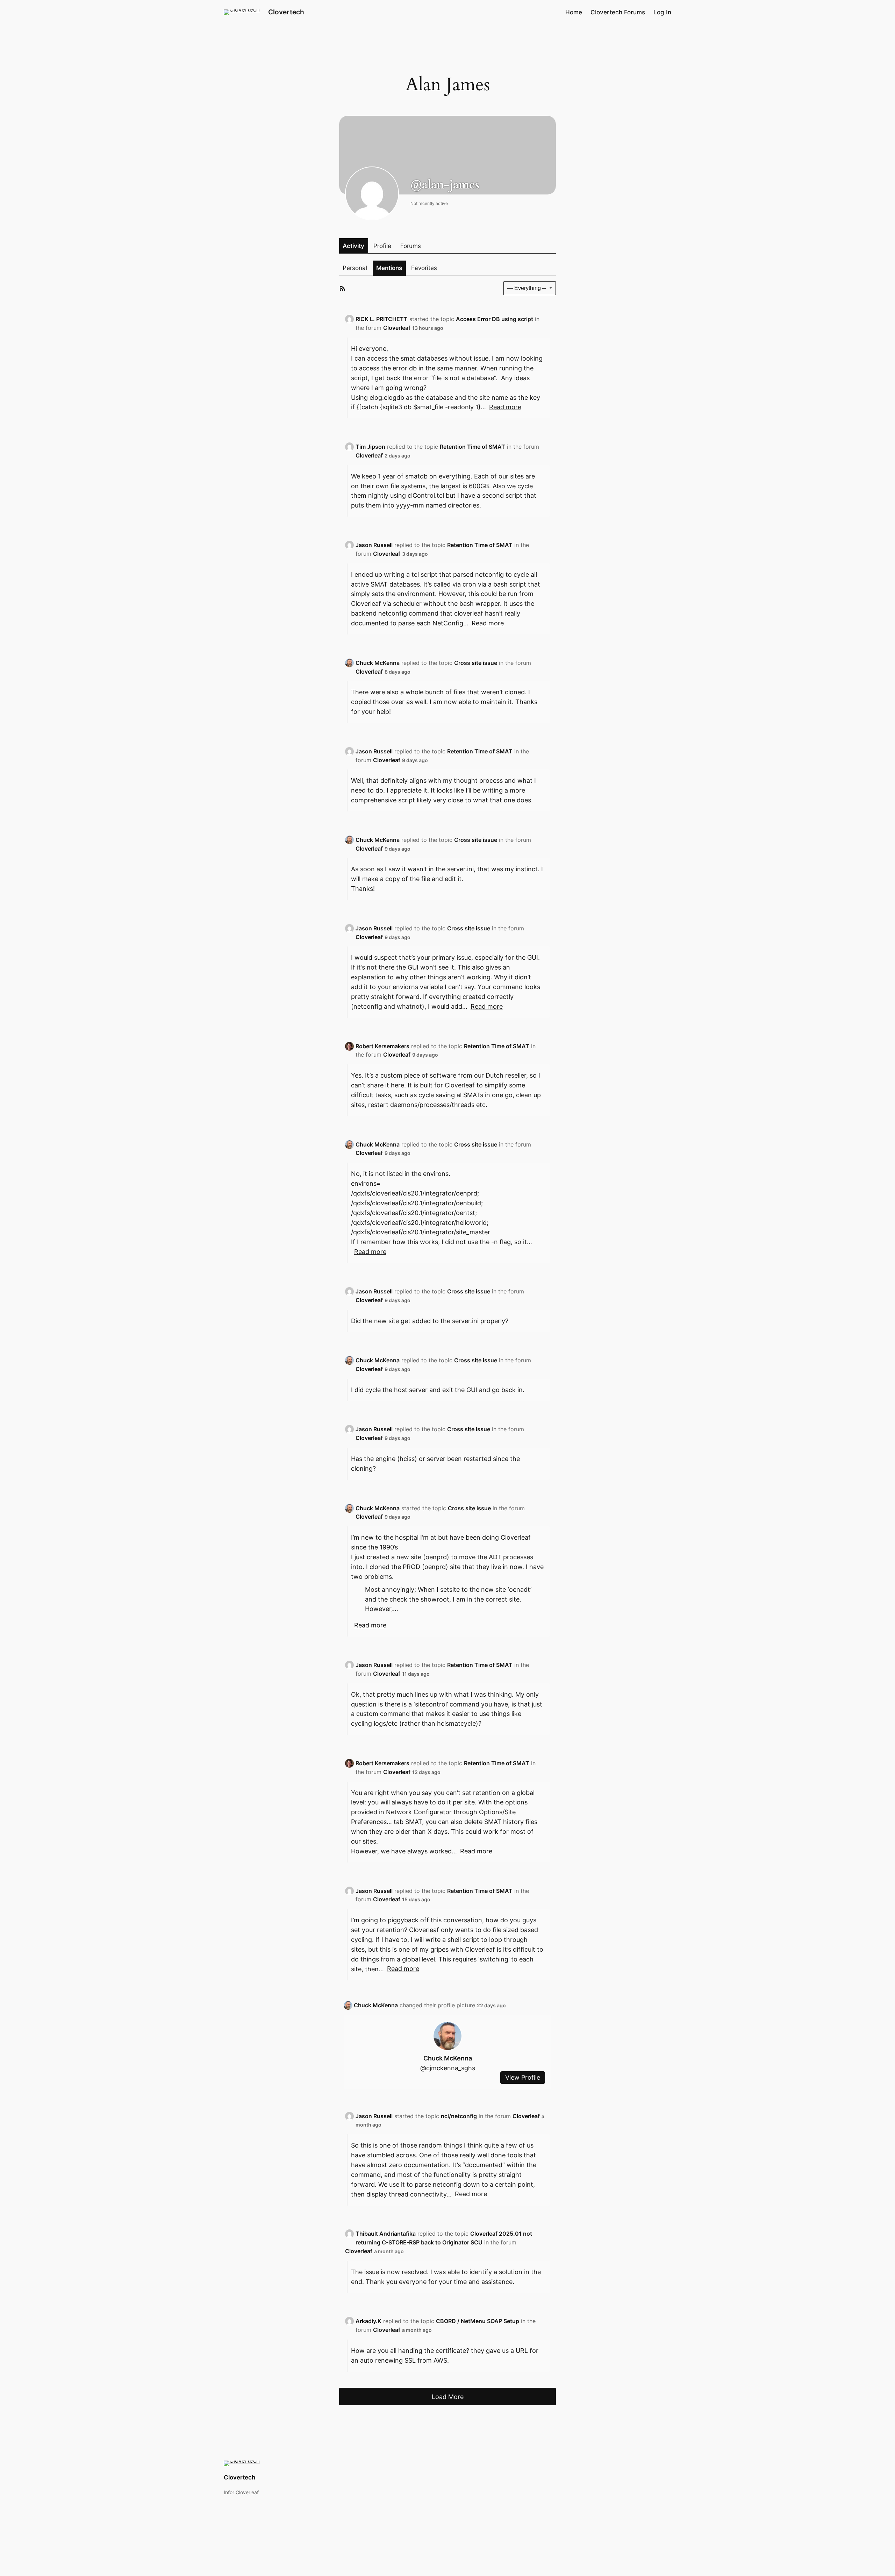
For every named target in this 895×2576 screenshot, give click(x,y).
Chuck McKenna (378, 663)
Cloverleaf (397, 328)
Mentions (389, 268)
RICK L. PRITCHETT (382, 319)
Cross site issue (476, 663)
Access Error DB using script (495, 319)
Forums (411, 246)
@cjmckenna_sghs (448, 2068)
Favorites (424, 268)
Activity (353, 246)
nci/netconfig (459, 2116)
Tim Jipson (370, 447)
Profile (382, 246)
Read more (505, 407)
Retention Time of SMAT (472, 447)
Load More (448, 2397)
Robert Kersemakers (382, 1046)
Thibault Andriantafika (386, 2234)
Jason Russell (374, 545)
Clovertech (286, 12)
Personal (355, 268)
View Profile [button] (523, 2078)
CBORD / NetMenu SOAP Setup (478, 2321)
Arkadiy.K (368, 2321)
